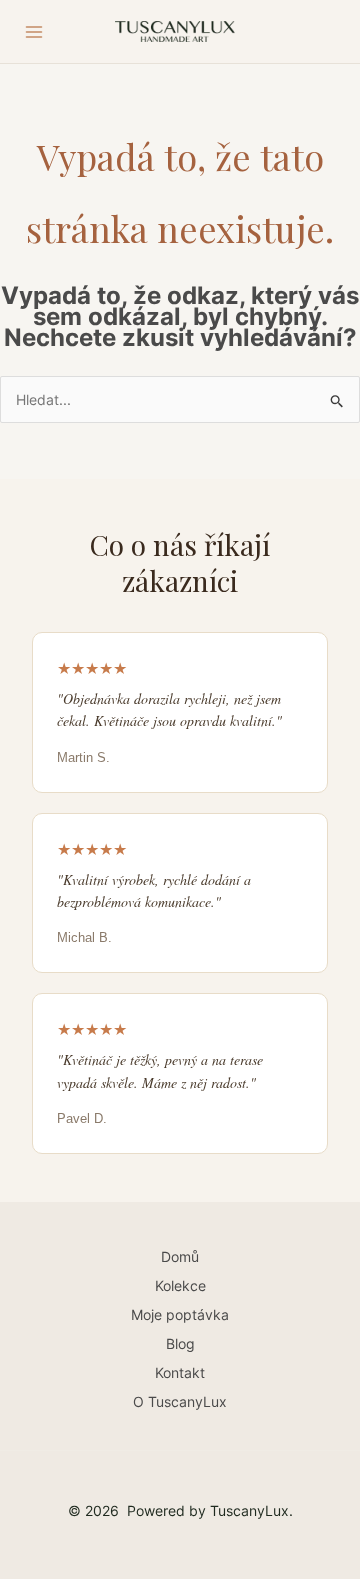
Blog (180, 1343)
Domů (180, 1256)
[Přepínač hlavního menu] (34, 32)
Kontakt (180, 1372)
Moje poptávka (180, 1314)
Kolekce (180, 1285)
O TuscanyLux (180, 1401)
